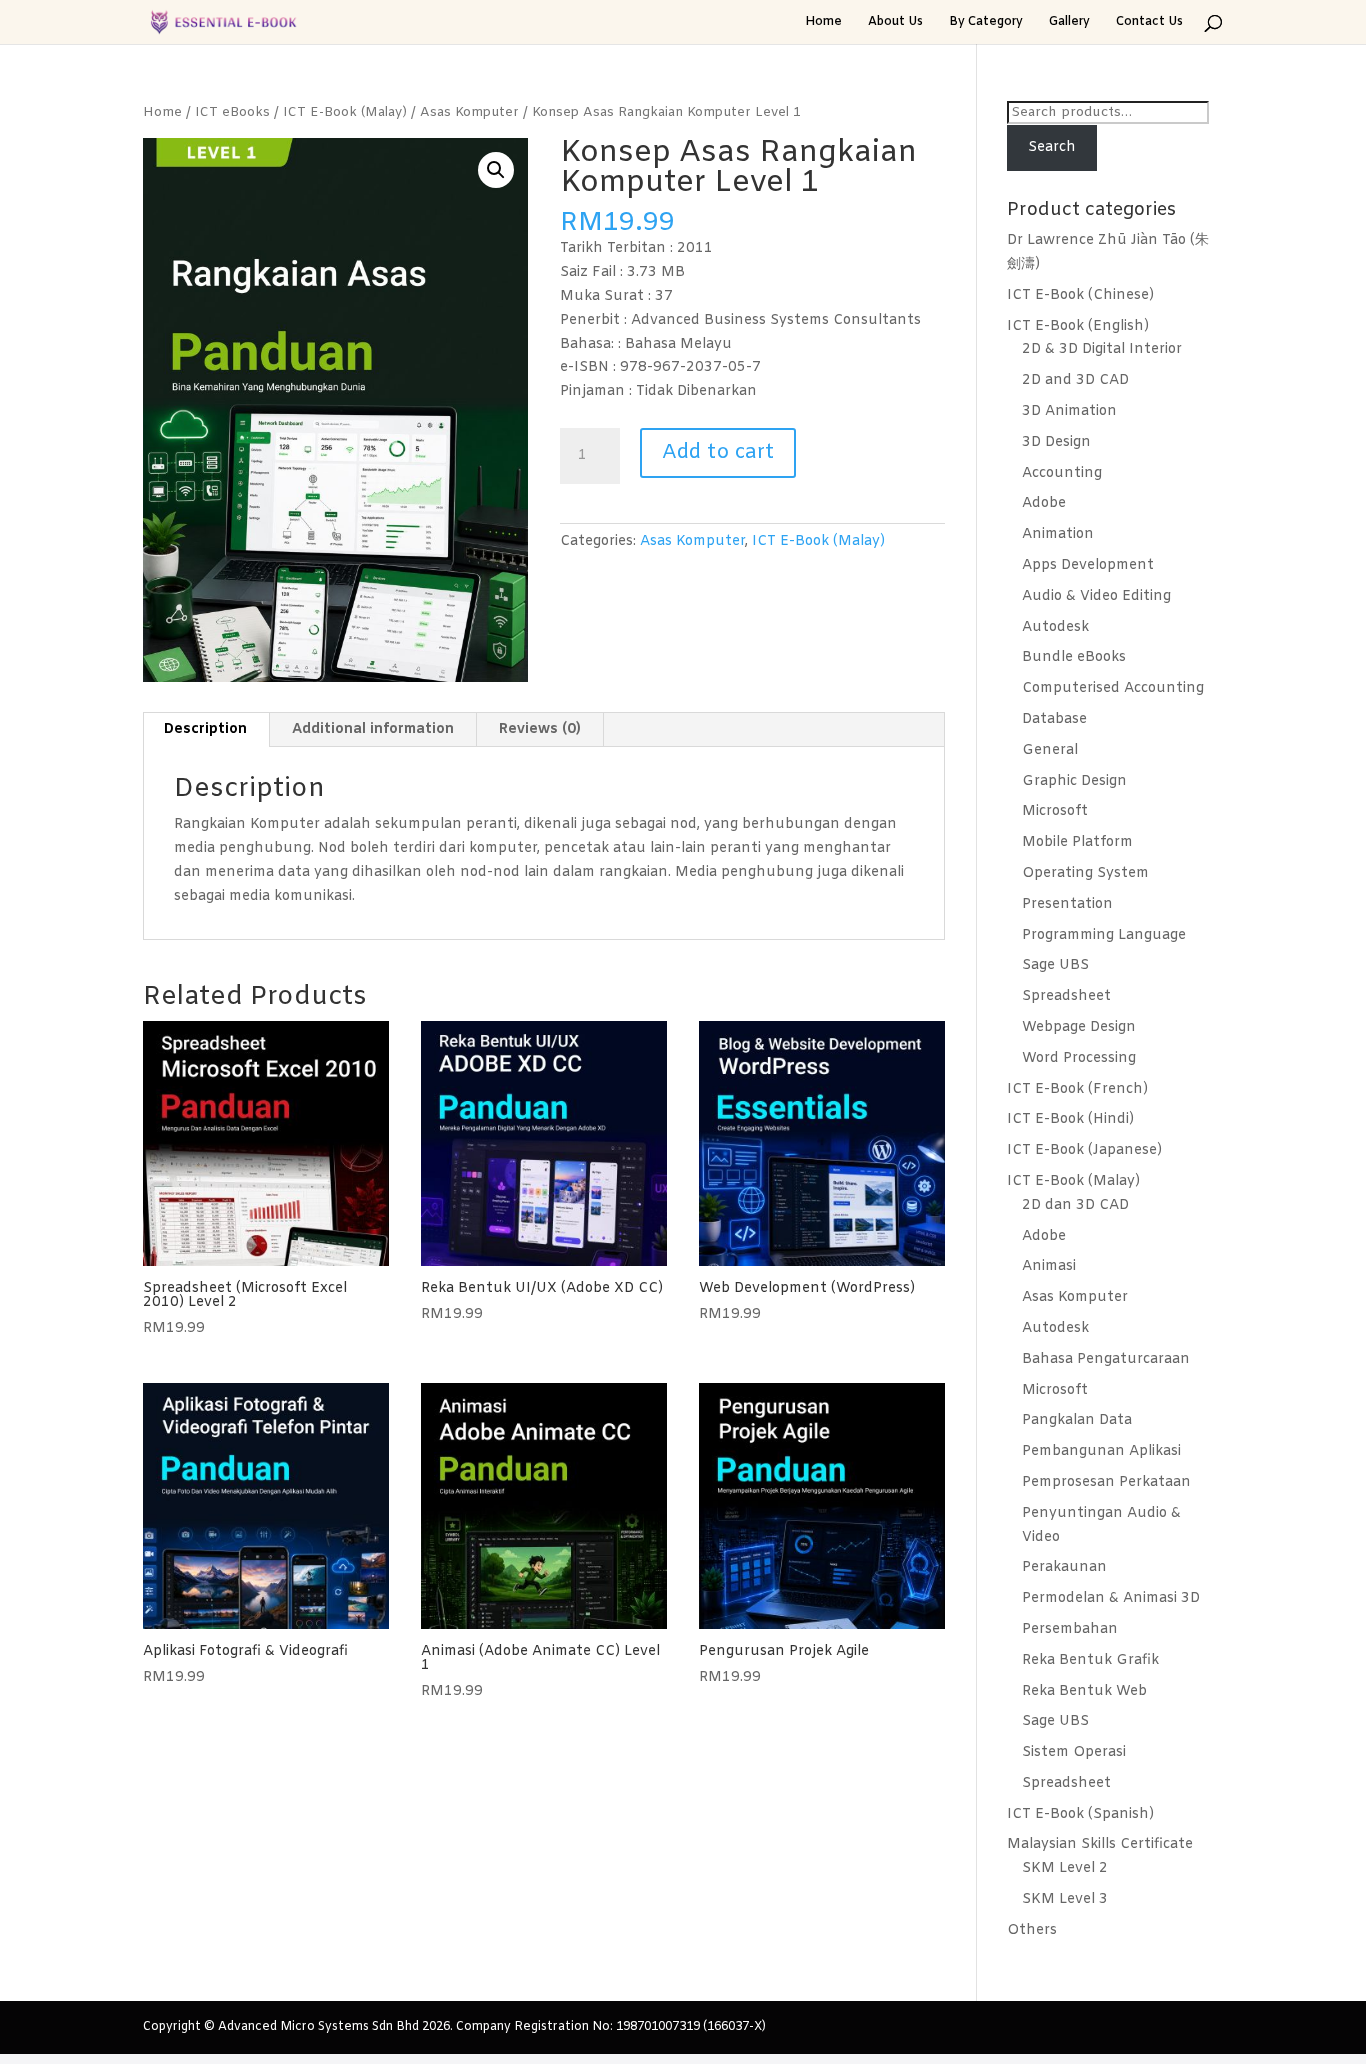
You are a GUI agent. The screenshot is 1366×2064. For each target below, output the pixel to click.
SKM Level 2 (1065, 1868)
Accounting (1062, 473)
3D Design (1056, 442)
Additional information (373, 729)
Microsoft (1055, 811)
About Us (895, 22)
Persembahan (1070, 1629)
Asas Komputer (469, 112)
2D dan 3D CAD (1075, 1205)
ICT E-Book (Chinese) (1080, 295)
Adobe (1044, 503)
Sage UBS (1055, 965)
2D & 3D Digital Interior (1102, 349)
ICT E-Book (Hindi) (1070, 1119)
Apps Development (1088, 565)
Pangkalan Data (1077, 1420)
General (1050, 750)
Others (1032, 1930)
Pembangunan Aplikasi (1101, 1451)
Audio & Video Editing (1096, 596)
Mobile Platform (1077, 842)
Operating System (1085, 873)
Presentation (1067, 904)
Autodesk (1055, 627)
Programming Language (1104, 935)
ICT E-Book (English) (1078, 326)
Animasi (1049, 1266)
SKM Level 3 (1065, 1899)
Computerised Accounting (1113, 688)
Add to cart (718, 452)
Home (823, 22)
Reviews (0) (540, 729)
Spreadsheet (1066, 996)
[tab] (206, 730)
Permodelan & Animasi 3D (1111, 1598)
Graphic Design (1074, 781)
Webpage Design (1079, 1027)
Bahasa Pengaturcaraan (1106, 1359)
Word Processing (1079, 1058)
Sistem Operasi (1074, 1752)
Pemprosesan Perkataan (1106, 1482)
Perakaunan (1064, 1567)
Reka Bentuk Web (1084, 1691)
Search (1052, 147)
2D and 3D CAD (1075, 380)
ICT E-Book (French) (1077, 1089)
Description (205, 729)
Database (1054, 719)
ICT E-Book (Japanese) (1084, 1150)
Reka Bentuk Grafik (1090, 1660)
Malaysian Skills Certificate (1100, 1844)
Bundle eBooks (1074, 657)
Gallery (1069, 22)
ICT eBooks (232, 112)
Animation (1058, 534)
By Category (986, 22)
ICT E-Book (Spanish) (1080, 1814)
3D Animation (1069, 411)
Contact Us (1149, 22)
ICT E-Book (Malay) (345, 112)
